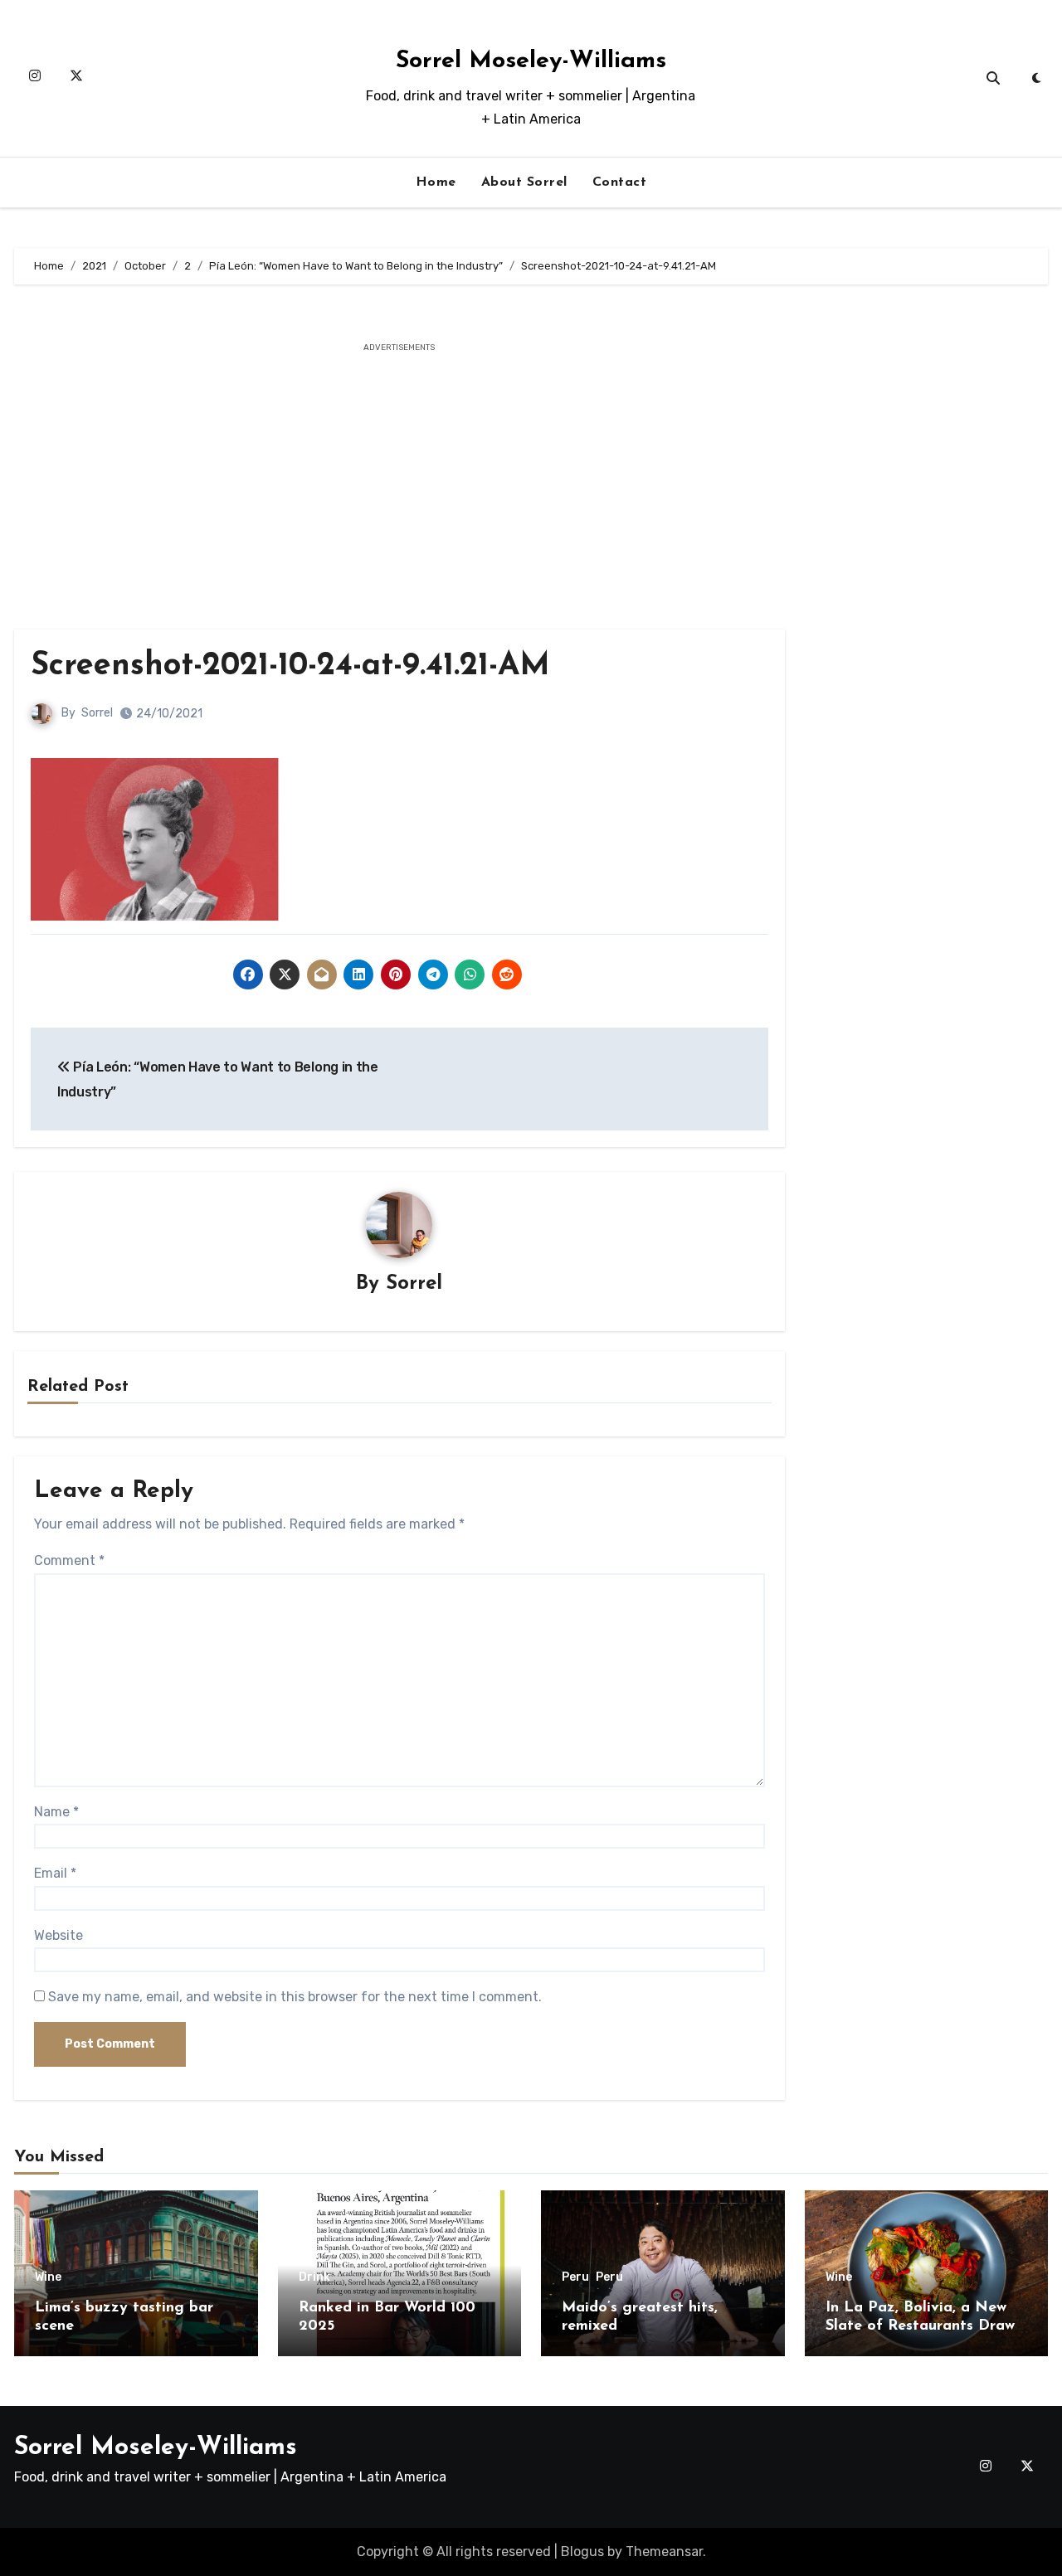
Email (55, 1873)
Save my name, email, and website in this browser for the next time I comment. (295, 1997)
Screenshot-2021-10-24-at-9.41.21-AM (290, 666)
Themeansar (664, 2552)
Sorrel (97, 713)
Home (436, 182)
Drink (314, 2277)
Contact (620, 182)
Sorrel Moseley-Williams (531, 61)
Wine (48, 2277)
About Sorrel (524, 182)
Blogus (582, 2552)
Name (56, 1812)
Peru (575, 2277)
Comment (69, 1560)
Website (58, 1935)
